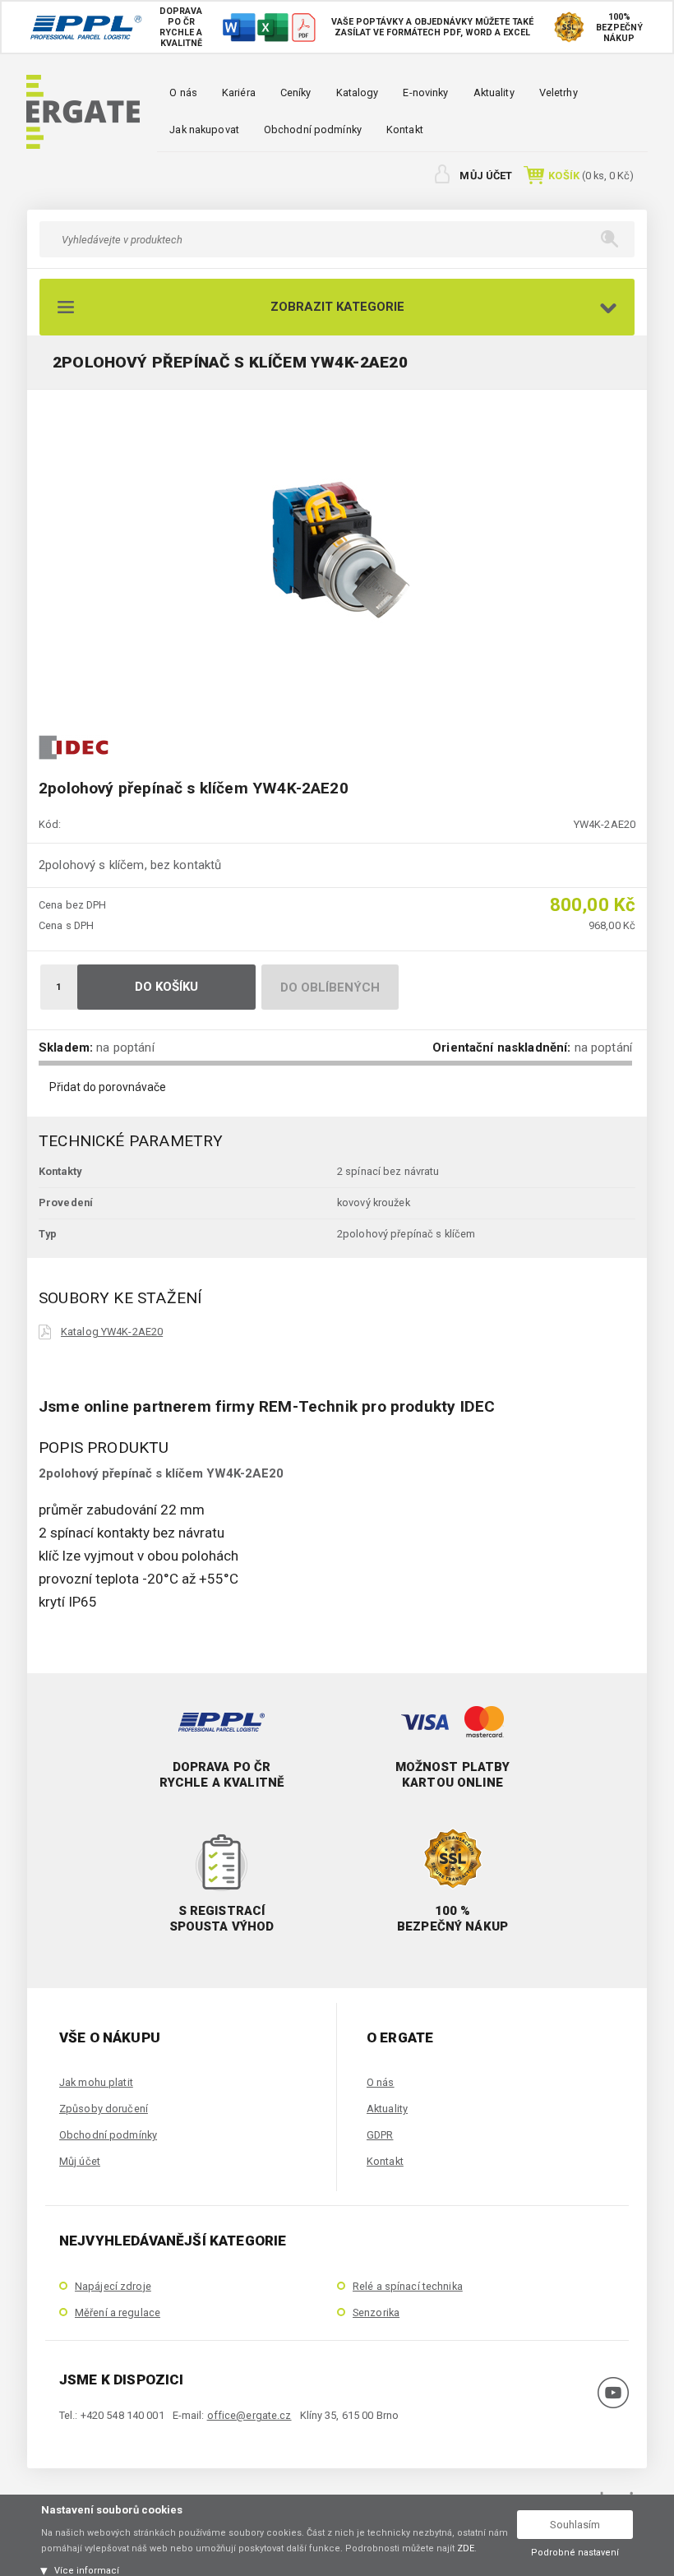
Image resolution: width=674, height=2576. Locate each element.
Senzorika (376, 2312)
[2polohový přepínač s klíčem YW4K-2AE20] (337, 550)
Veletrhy (559, 92)
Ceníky (296, 92)
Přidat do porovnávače (108, 1087)
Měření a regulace (118, 2312)
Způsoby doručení (104, 2109)
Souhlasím (575, 2525)
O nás (183, 92)
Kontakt (405, 129)
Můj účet (486, 176)
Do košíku (167, 987)
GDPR (380, 2135)
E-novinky (425, 92)
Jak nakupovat (204, 129)
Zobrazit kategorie (337, 307)
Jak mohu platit (96, 2082)
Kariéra (239, 92)
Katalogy (358, 92)
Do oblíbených (330, 987)
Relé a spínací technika (408, 2286)
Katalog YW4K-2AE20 (112, 1332)
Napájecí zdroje (113, 2286)
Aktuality (494, 92)
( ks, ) (591, 176)
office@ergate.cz (249, 2415)
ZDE (466, 2548)
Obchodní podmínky (313, 129)
